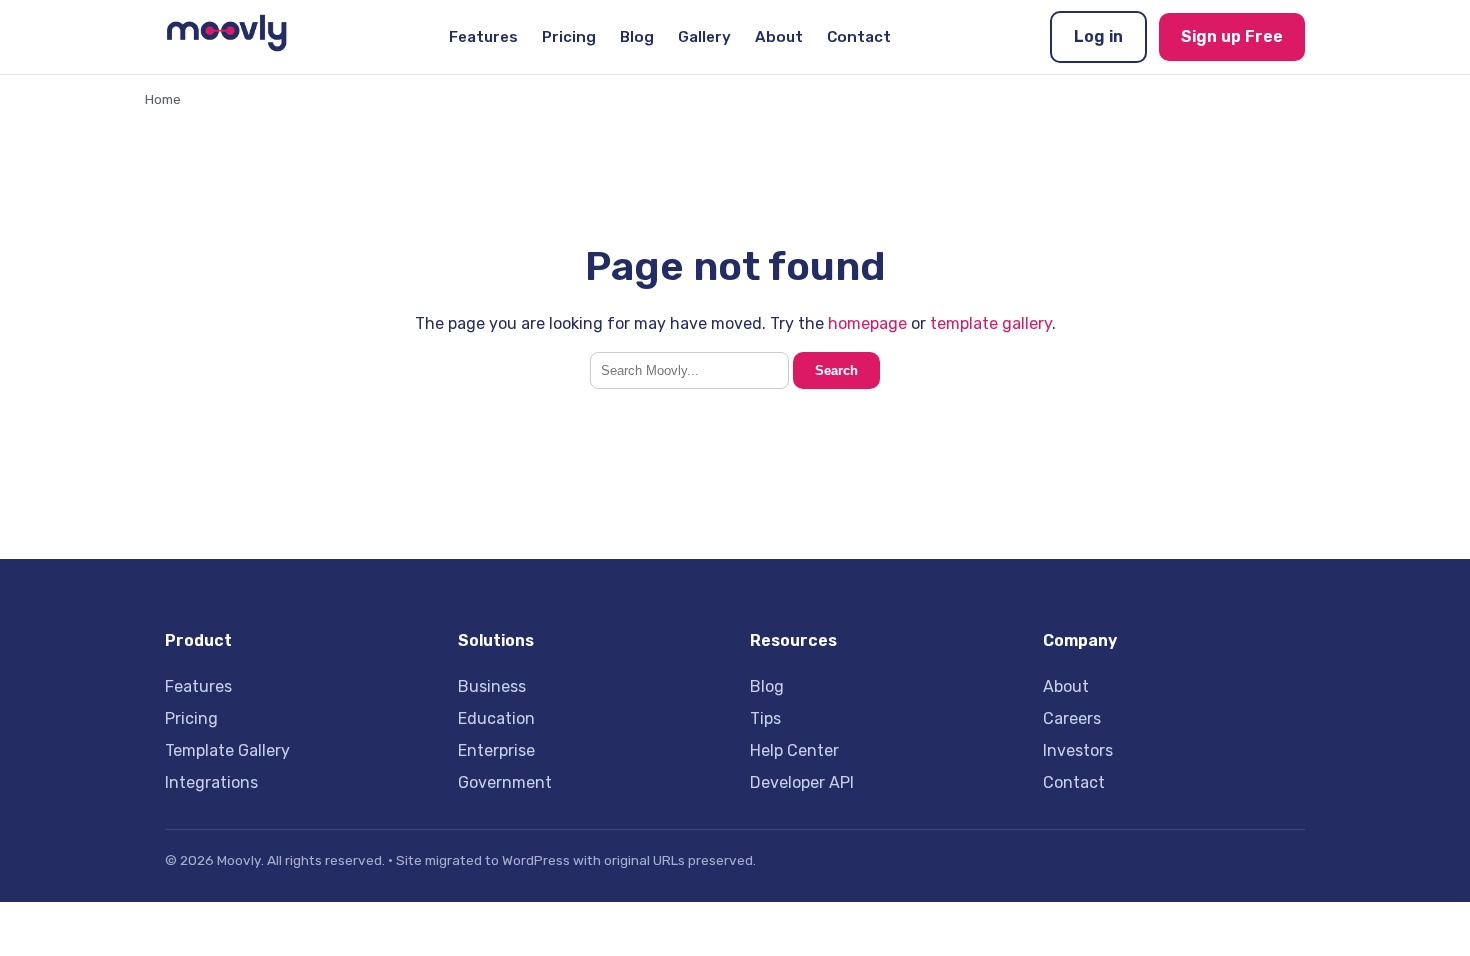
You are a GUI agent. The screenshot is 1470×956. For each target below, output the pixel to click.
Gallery (704, 37)
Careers (1072, 718)
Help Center (794, 750)
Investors (1078, 750)
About (779, 37)
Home (163, 99)
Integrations (211, 782)
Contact (859, 37)
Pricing (569, 37)
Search (836, 370)
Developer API (802, 782)
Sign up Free (1232, 36)
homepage (867, 323)
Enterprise (496, 750)
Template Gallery (227, 750)
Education (496, 718)
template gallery (991, 323)
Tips (765, 718)
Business (492, 686)
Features (483, 37)
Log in (1098, 36)
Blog (637, 37)
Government (505, 782)
